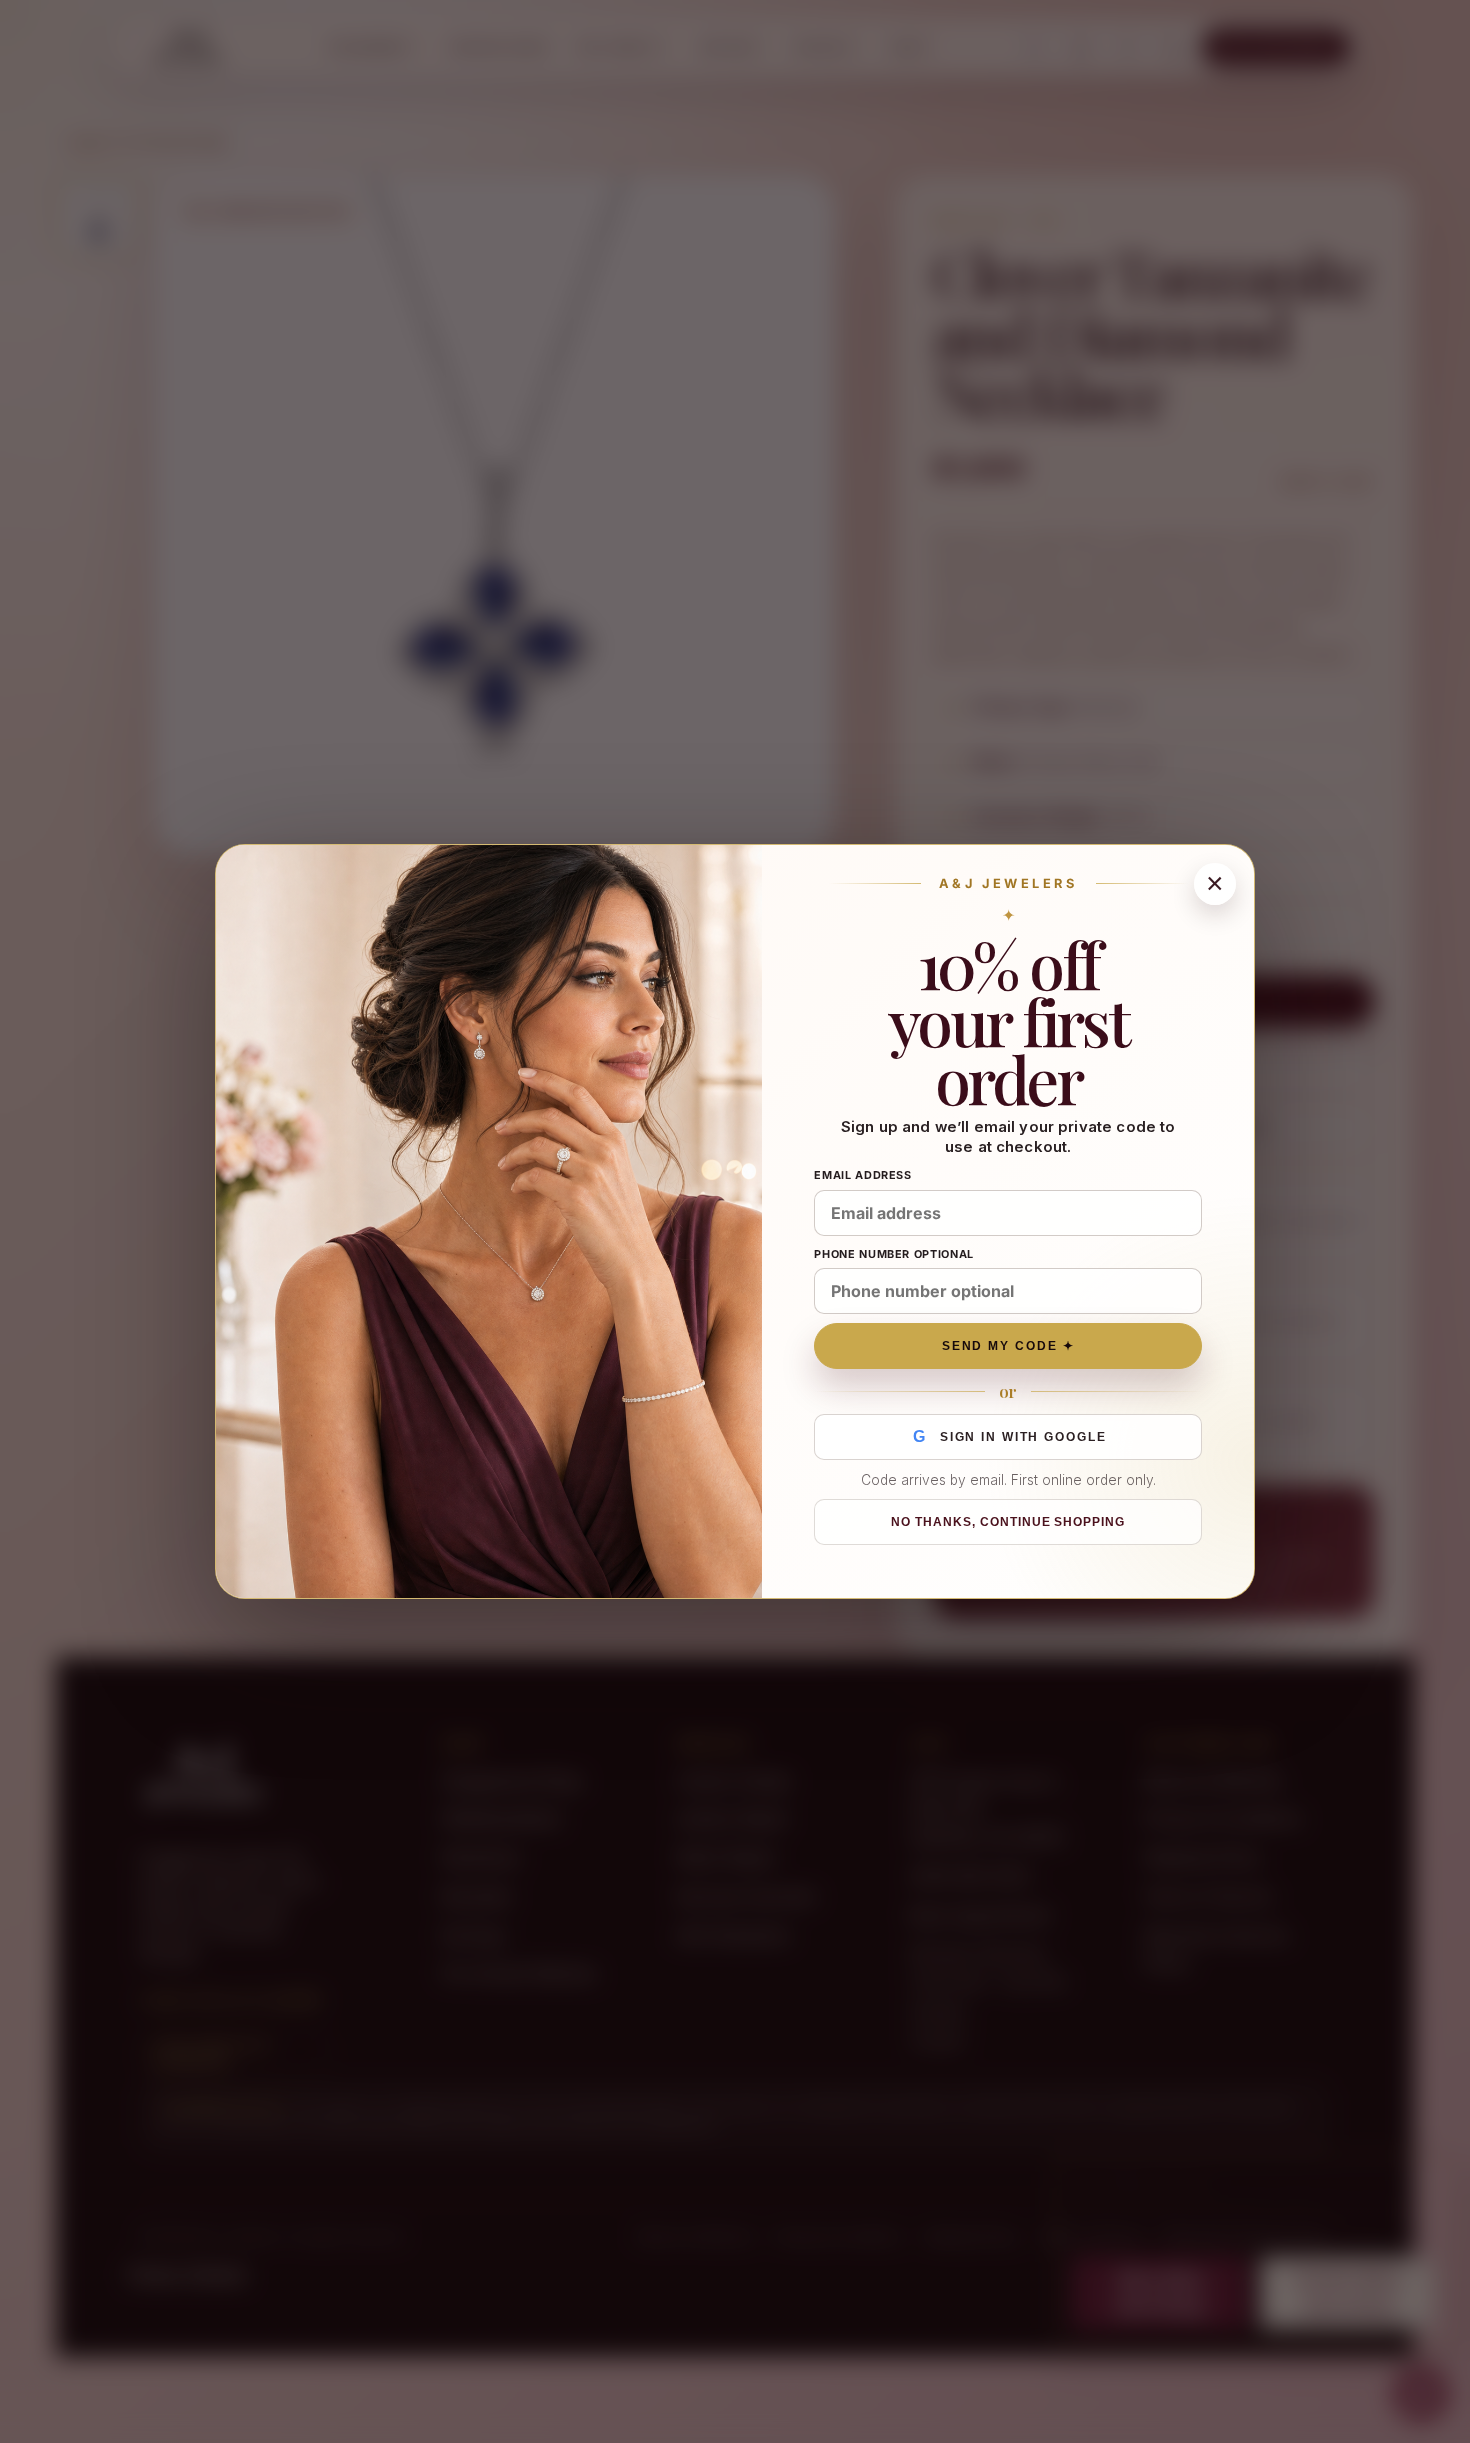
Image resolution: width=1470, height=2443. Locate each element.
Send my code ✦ (1008, 1346)
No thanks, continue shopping (1008, 1522)
